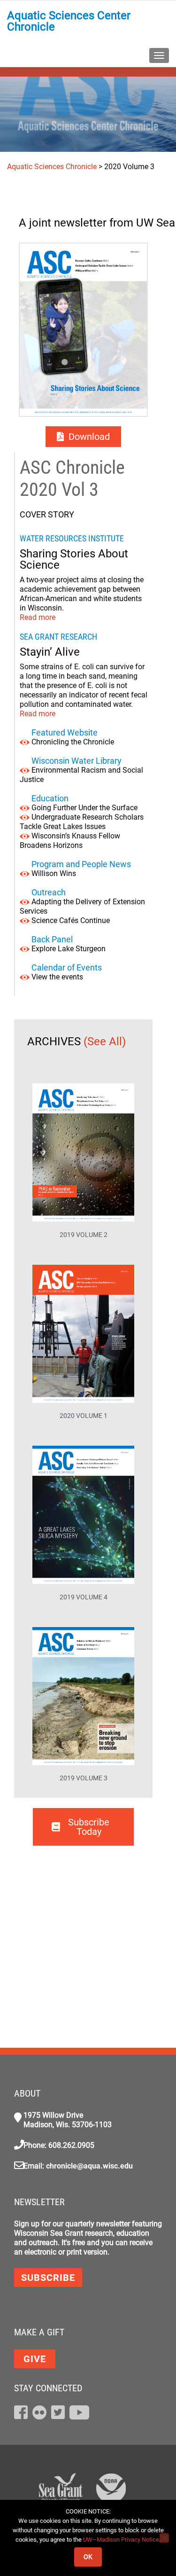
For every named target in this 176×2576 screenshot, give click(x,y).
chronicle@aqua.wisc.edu (89, 2166)
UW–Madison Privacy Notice (121, 2540)
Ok (88, 2557)
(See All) (106, 1041)
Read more (38, 617)
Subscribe (48, 2278)
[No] (164, 2538)
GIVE (35, 2359)
